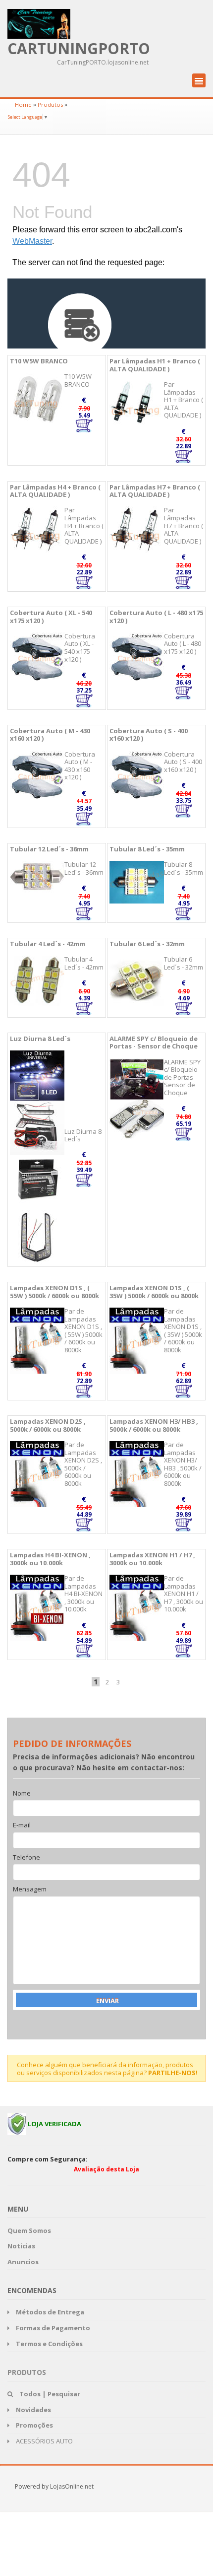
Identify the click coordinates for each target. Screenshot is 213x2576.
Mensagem (30, 1889)
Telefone (27, 1858)
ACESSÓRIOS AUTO (44, 2441)
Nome (22, 1794)
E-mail (22, 1825)
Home (23, 104)
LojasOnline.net (72, 2486)
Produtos (50, 104)
